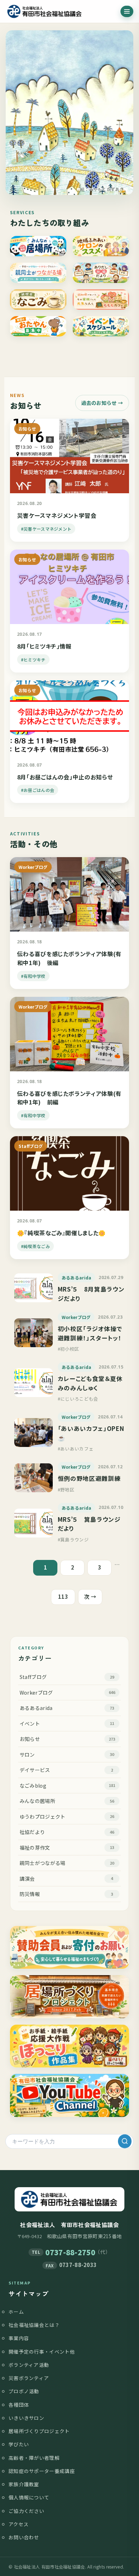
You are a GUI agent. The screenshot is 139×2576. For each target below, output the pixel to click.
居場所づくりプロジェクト (39, 2431)
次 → (90, 1596)
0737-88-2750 (70, 2252)
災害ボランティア (29, 2378)
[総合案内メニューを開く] (127, 11)
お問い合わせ (24, 2537)
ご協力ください (26, 2511)
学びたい (19, 2444)
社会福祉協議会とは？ (34, 2325)
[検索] (125, 2141)
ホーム (16, 2312)
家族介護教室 (24, 2484)
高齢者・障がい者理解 (34, 2458)
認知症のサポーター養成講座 (42, 2471)
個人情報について (29, 2497)
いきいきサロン (26, 2418)
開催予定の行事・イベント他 (42, 2351)
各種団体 (19, 2405)
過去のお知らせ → (102, 403)
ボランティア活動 (29, 2365)
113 (63, 1596)
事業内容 (19, 2338)
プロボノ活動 (24, 2391)
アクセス (19, 2524)
